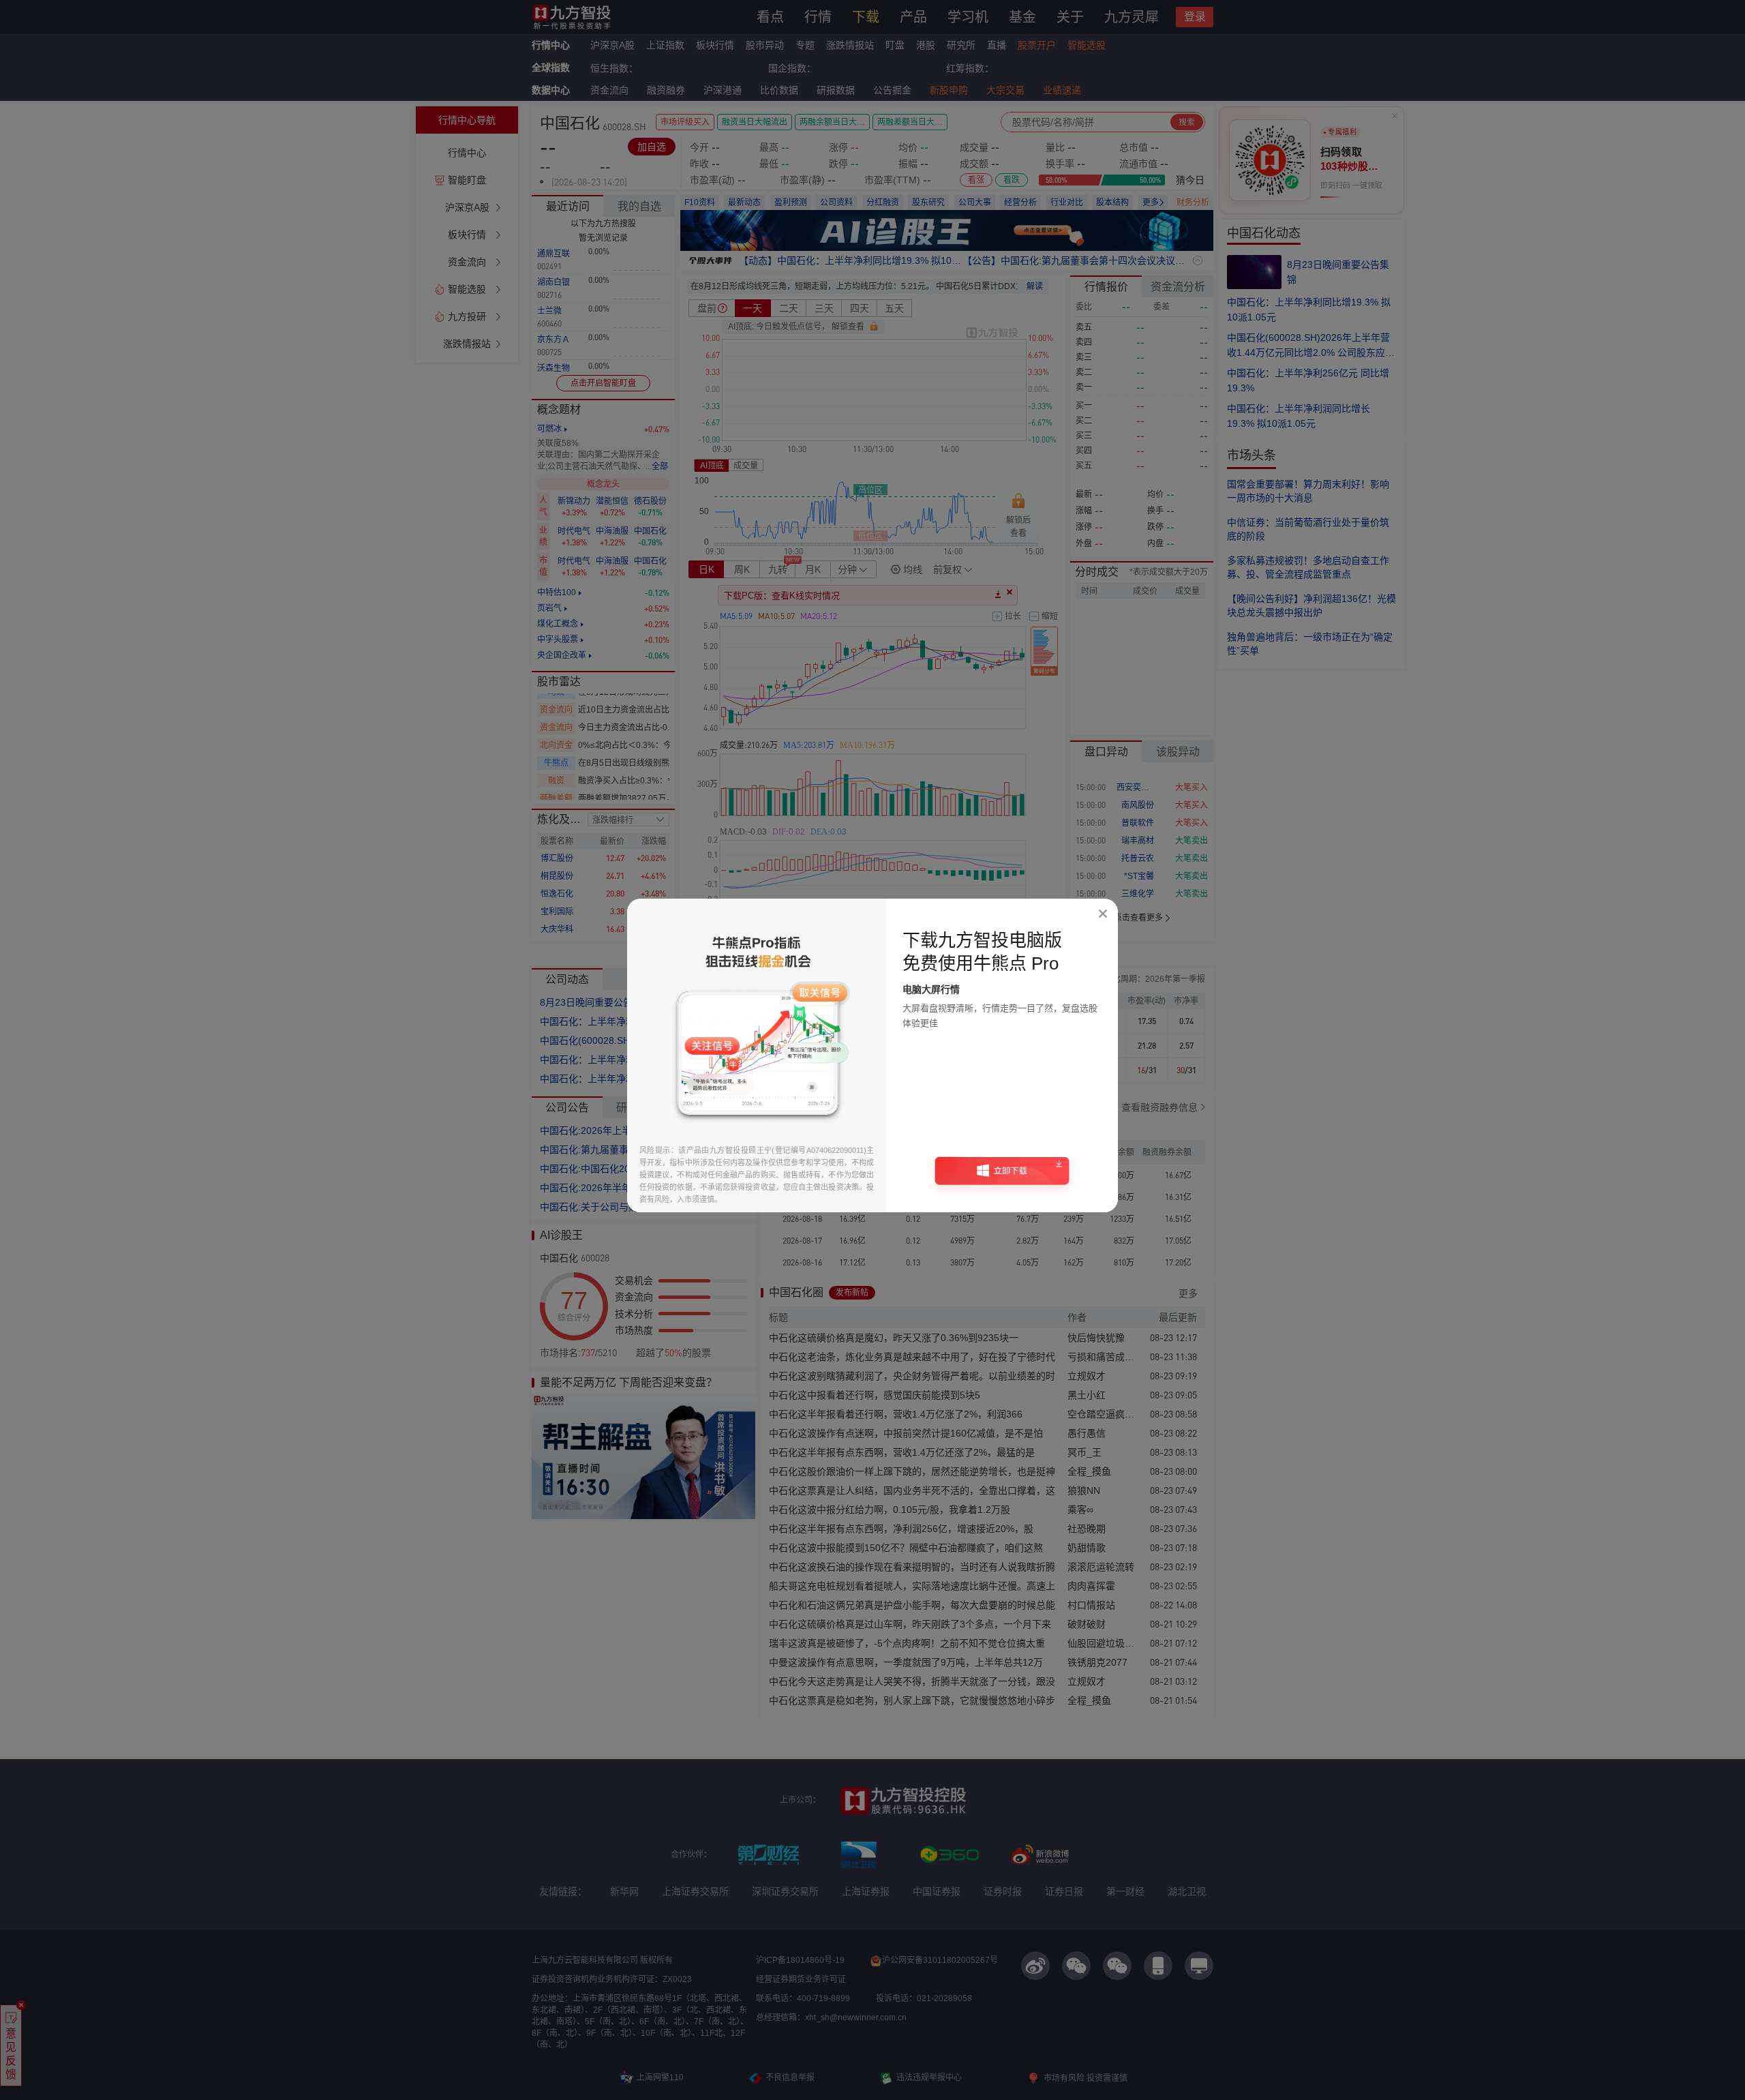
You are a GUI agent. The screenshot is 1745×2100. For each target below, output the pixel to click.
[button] (1002, 1175)
